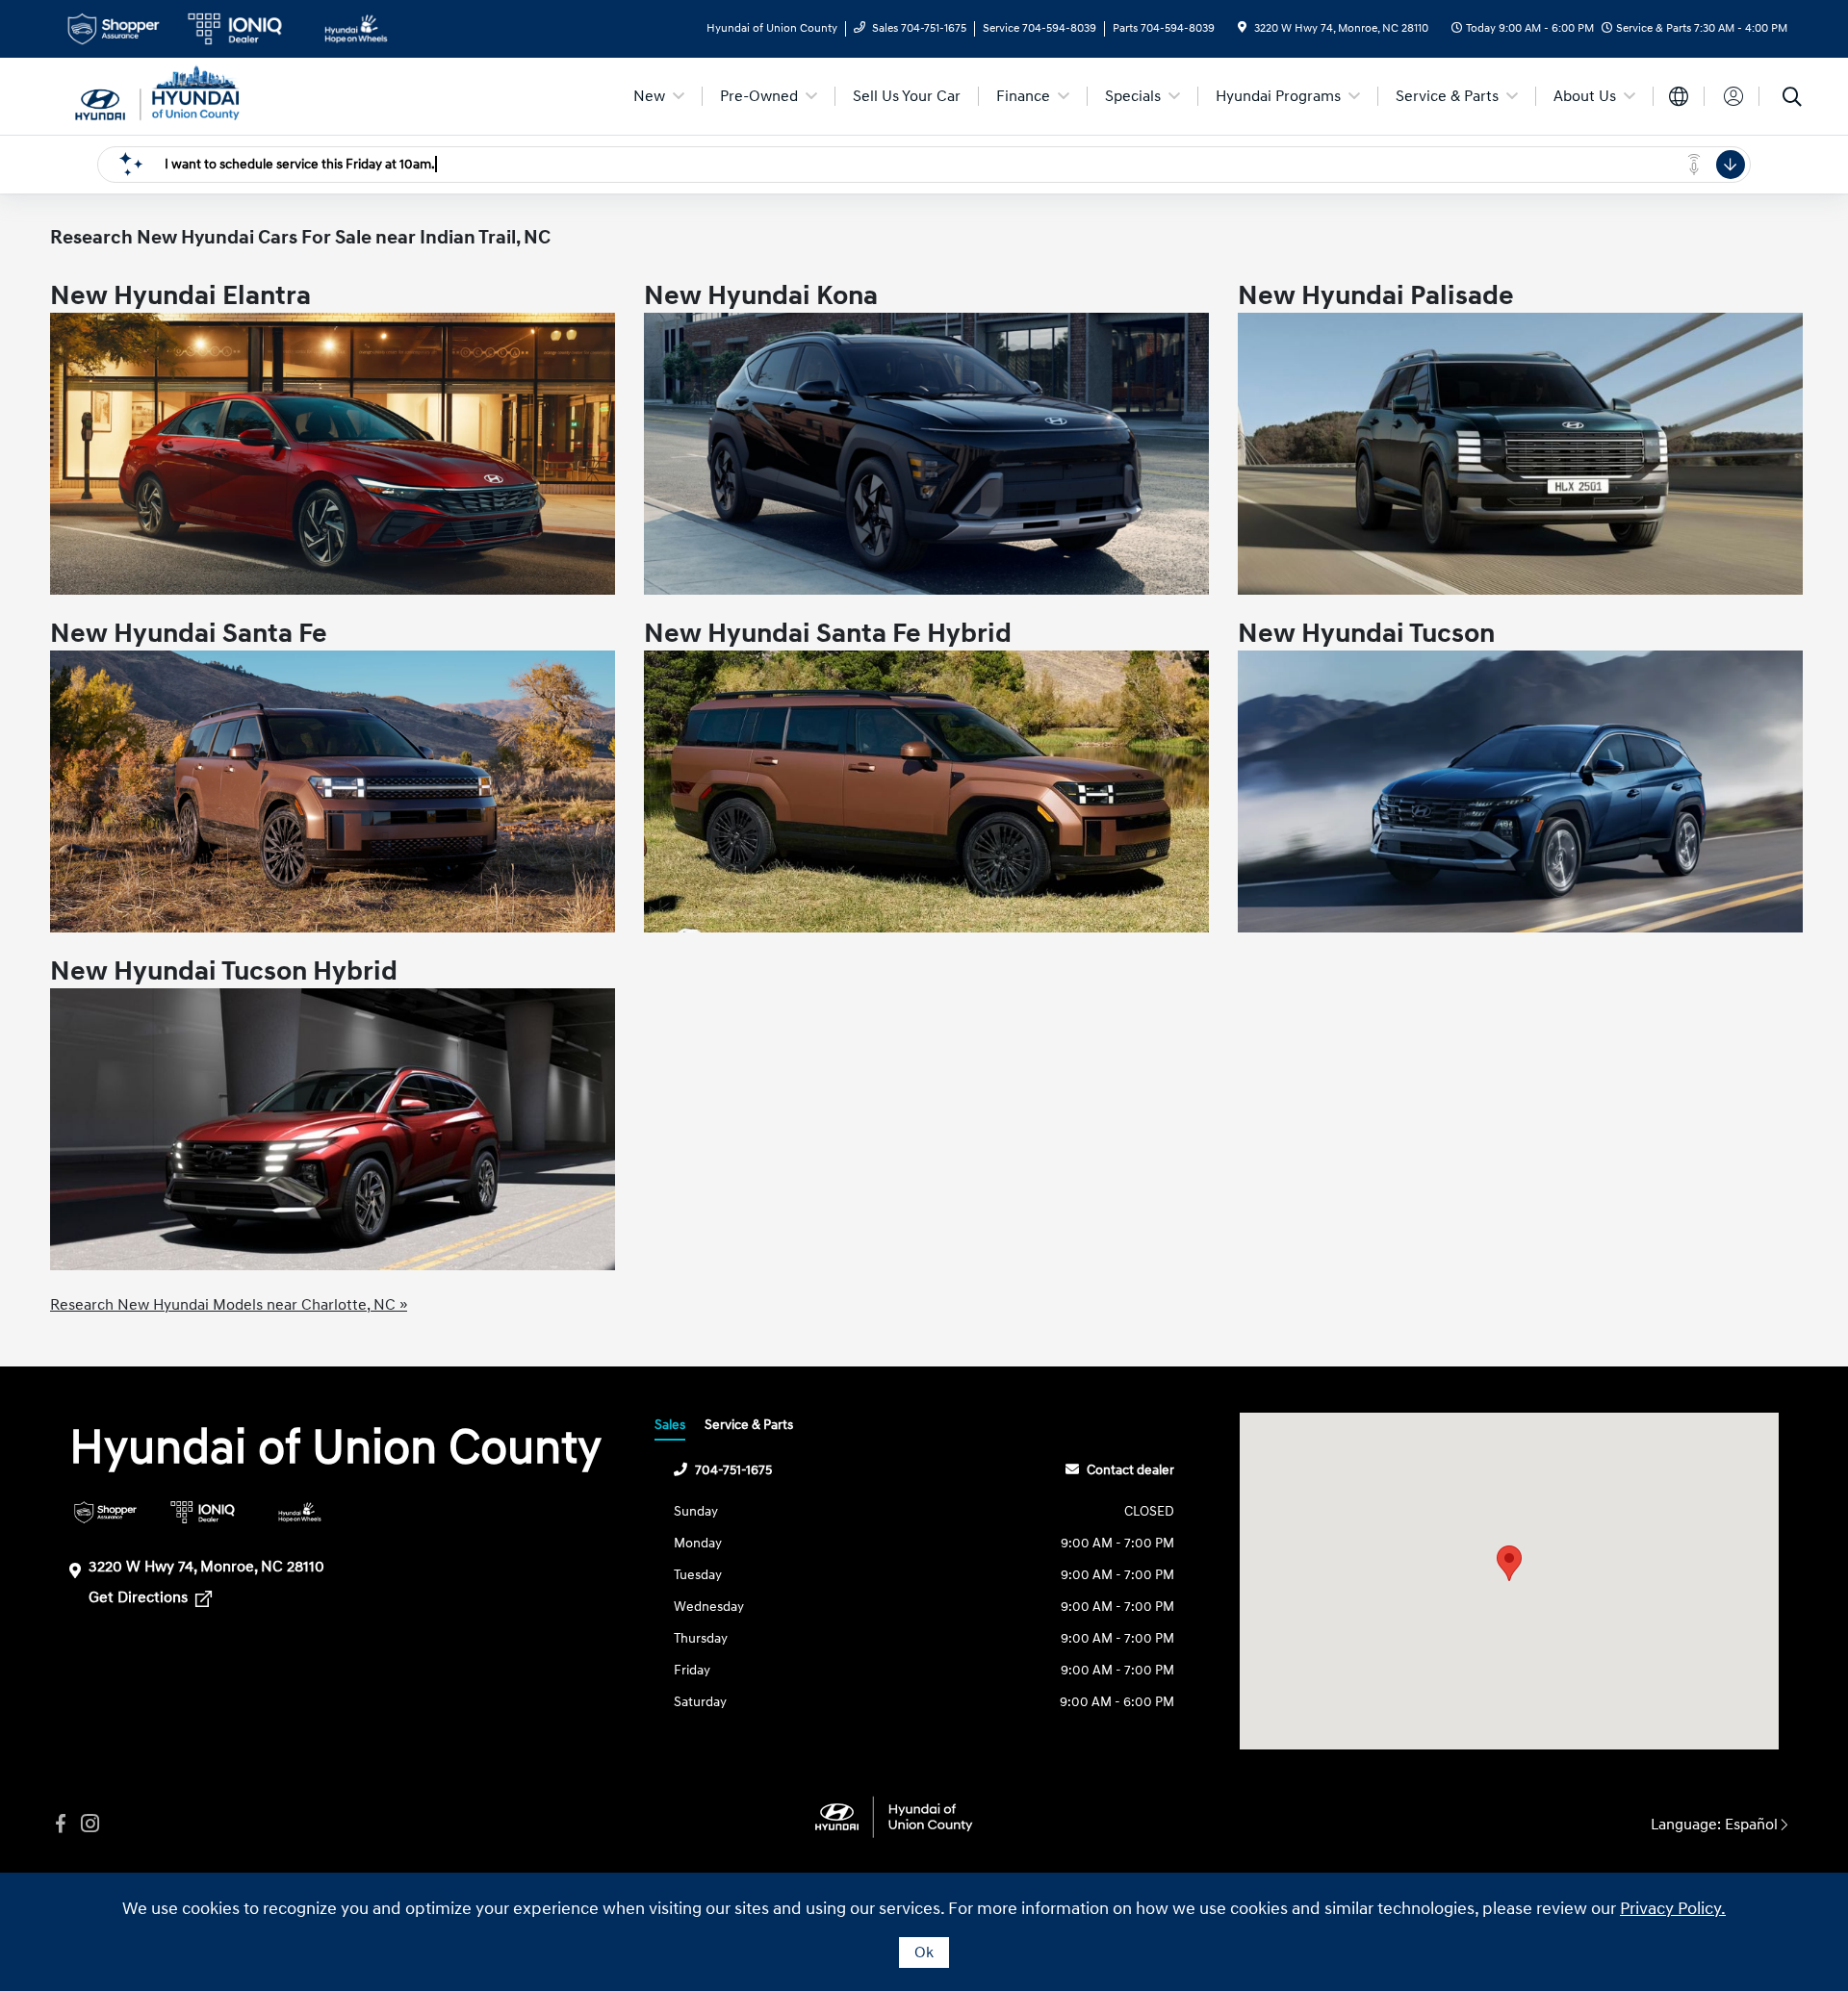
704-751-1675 (733, 1470)
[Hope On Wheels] (300, 1512)
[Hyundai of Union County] (157, 95)
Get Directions (140, 1597)
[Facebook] (61, 1824)
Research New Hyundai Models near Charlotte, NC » (229, 1305)
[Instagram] (90, 1824)
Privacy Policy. (1673, 1909)
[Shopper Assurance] (105, 1512)
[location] (1242, 28)
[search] (1792, 99)
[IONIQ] (203, 1512)
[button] (1509, 1563)
